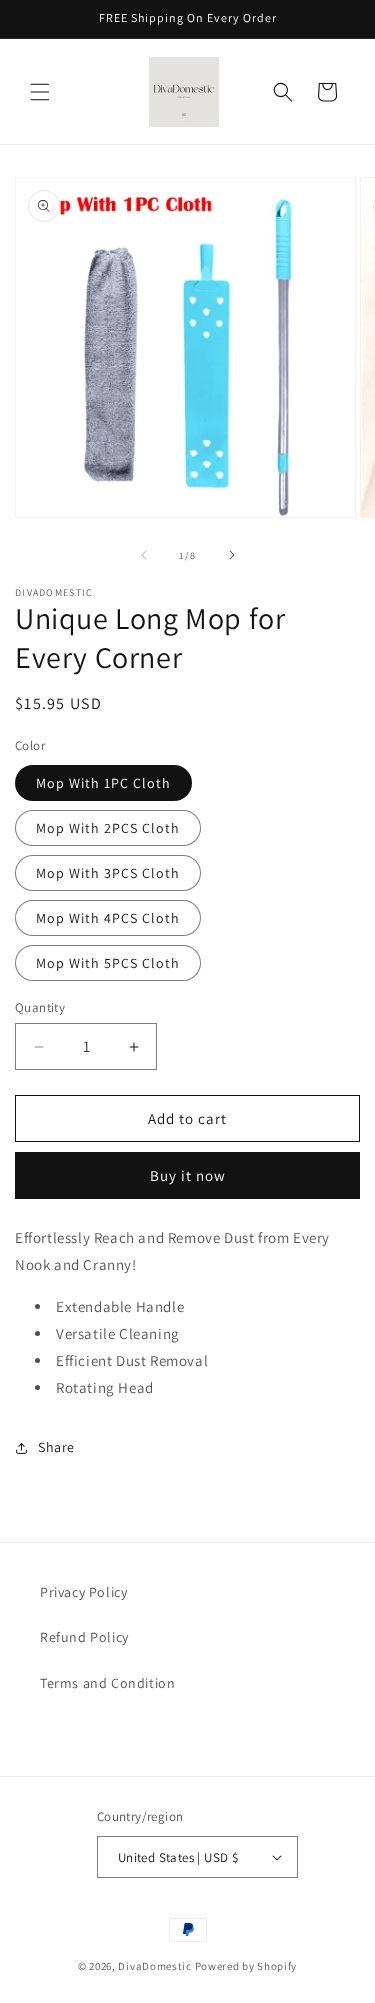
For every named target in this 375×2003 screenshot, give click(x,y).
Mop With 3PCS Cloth (108, 873)
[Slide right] (232, 555)
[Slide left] (144, 555)
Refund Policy (84, 1637)
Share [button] (56, 1447)
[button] (40, 92)
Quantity (40, 1007)
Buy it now (188, 1175)
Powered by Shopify (246, 1966)
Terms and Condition (107, 1683)
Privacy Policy (83, 1592)
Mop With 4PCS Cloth (108, 918)
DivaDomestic (154, 1966)
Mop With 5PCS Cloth (108, 963)
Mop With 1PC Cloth (103, 783)
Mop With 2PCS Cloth (108, 828)
